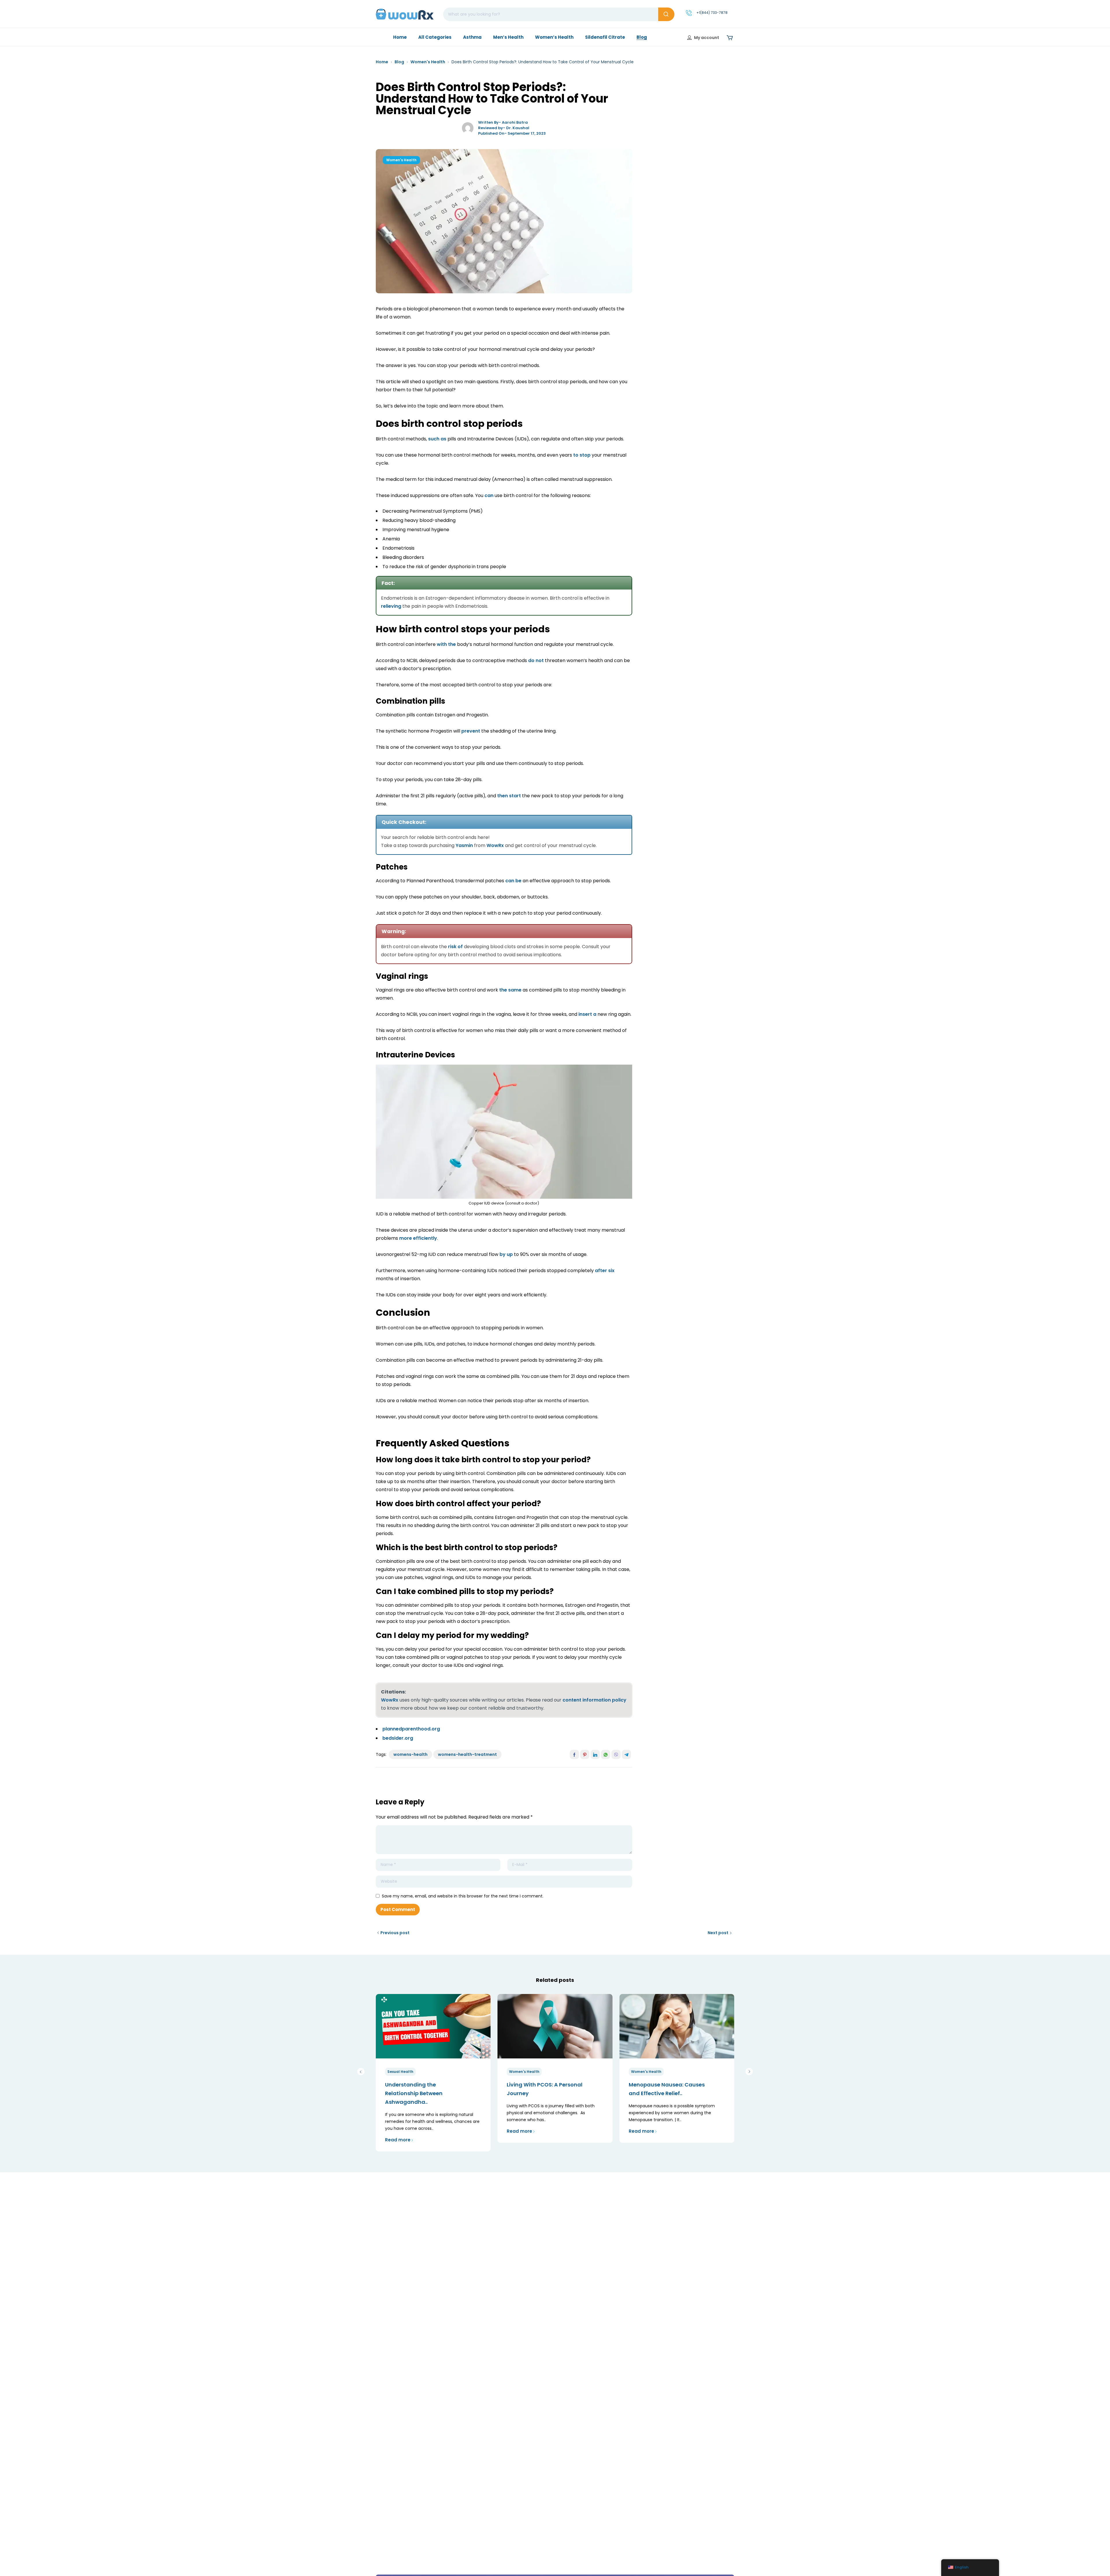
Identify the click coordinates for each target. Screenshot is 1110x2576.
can (489, 495)
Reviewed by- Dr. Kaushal (504, 128)
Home (382, 62)
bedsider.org (398, 1738)
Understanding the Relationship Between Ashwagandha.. (414, 2093)
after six (605, 1271)
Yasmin (464, 845)
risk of (455, 947)
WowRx (495, 845)
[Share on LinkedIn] (595, 1754)
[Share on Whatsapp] (606, 1754)
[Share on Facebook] (574, 1754)
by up (506, 1254)
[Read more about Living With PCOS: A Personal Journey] (555, 2026)
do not (536, 660)
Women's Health (428, 62)
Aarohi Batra (515, 122)
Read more (398, 2140)
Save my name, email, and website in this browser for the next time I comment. (463, 1896)
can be (513, 881)
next (749, 2072)
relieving (391, 606)
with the (446, 644)
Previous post (395, 1933)
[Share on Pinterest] (585, 1754)
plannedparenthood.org (411, 1729)
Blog (399, 62)
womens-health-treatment (467, 1754)
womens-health (410, 1754)
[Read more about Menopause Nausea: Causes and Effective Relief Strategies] (677, 2026)
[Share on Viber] (616, 1754)
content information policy (594, 1700)
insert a (587, 1014)
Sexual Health (400, 2072)
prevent (471, 731)
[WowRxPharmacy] (405, 14)
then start (509, 796)
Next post (718, 1933)
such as (437, 439)
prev (361, 2072)
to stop (582, 455)
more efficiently (418, 1238)
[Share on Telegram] (626, 1754)
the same (510, 990)
